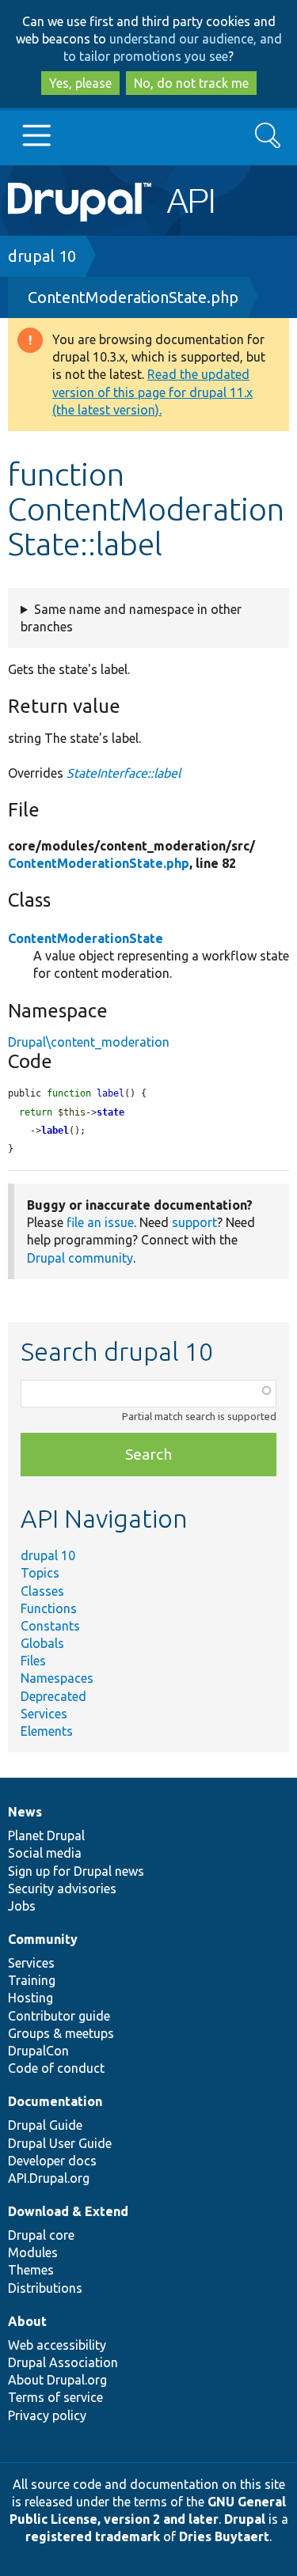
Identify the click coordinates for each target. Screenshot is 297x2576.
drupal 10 (42, 256)
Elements (47, 1731)
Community (43, 1939)
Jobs (22, 1906)
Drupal (245, 2519)
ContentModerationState (86, 938)
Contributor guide (59, 2016)
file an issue (100, 1222)
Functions (49, 1608)
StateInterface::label (124, 773)
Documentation (55, 2101)
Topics (40, 1573)
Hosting (30, 1998)
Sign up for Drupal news (76, 1871)
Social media (45, 1853)
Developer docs (52, 2161)
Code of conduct (56, 2068)
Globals (42, 1643)
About (27, 2321)
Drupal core (41, 2235)
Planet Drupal (46, 1835)
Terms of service (55, 2397)
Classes (42, 1591)
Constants (50, 1626)
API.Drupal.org (49, 2178)
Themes (31, 2270)
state (110, 1112)
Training (32, 1980)
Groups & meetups (61, 2033)
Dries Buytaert (224, 2536)
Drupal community (80, 1258)
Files (33, 1661)
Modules (33, 2252)
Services (44, 1714)
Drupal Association (63, 2362)
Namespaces (57, 1678)
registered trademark (93, 2536)
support (194, 1222)
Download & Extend (68, 2211)
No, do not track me (191, 83)
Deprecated (53, 1696)
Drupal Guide (45, 2125)
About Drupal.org (57, 2380)
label (55, 1131)
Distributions (45, 2288)
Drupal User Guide (60, 2143)
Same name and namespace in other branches (131, 618)
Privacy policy (47, 2415)
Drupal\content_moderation (89, 1042)
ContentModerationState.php (133, 297)
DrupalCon (38, 2051)
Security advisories (62, 1888)
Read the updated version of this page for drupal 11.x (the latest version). (152, 392)
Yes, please (80, 83)
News (25, 1812)
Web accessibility (57, 2345)
